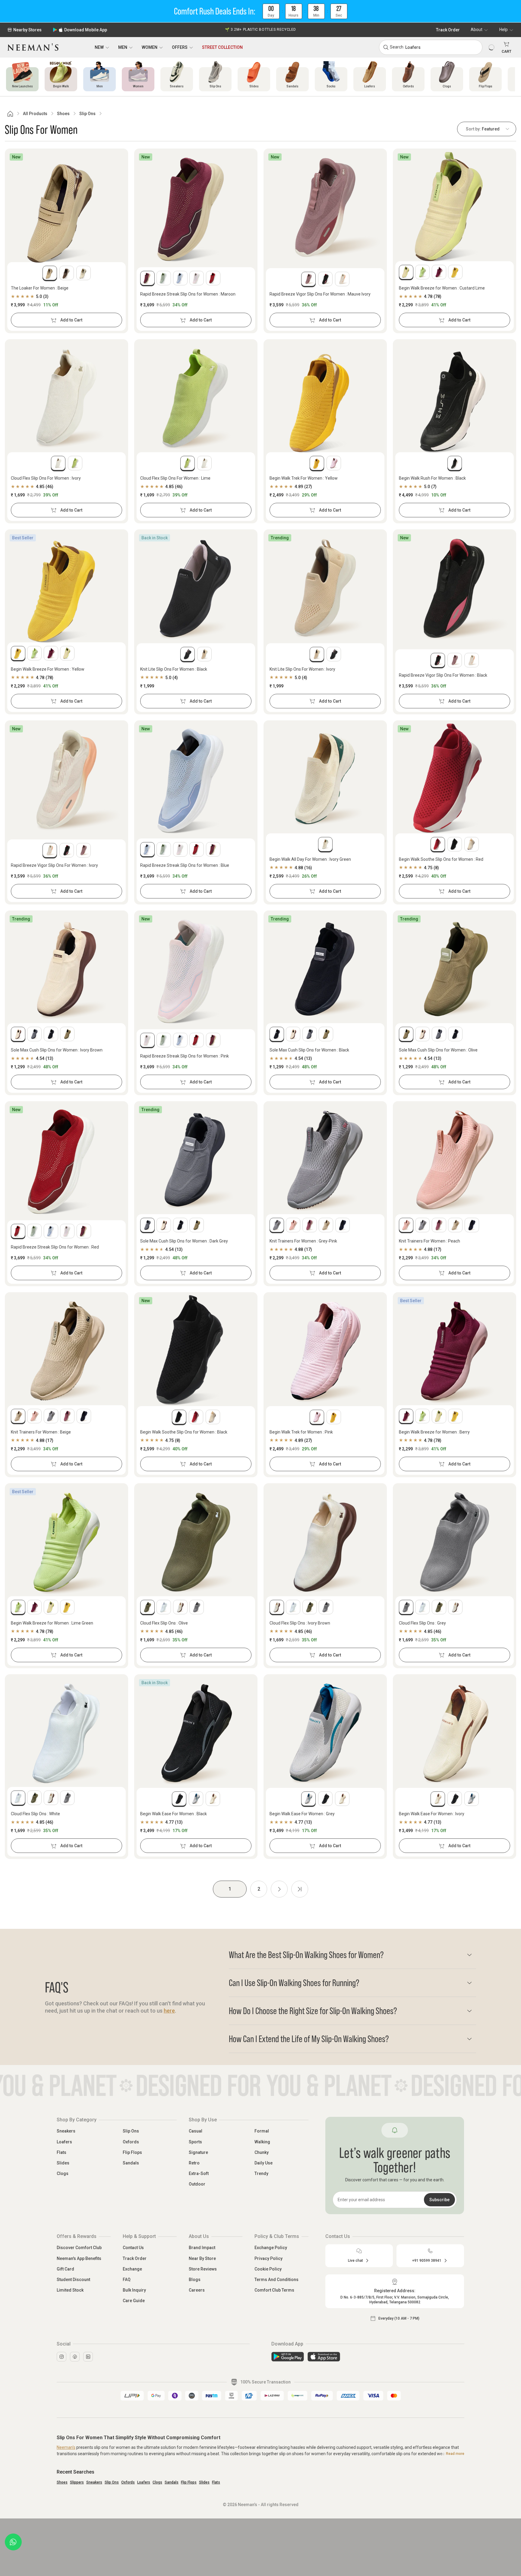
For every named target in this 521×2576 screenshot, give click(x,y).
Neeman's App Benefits (79, 2258)
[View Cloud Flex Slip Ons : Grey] (455, 1542)
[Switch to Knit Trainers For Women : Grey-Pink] (277, 1225)
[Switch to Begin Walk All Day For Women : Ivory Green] (325, 844)
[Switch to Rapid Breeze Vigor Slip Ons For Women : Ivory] (342, 279)
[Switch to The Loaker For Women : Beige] (50, 273)
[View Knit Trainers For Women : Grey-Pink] (325, 1160)
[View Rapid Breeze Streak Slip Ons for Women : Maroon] (196, 207)
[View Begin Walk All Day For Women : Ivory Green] (325, 779)
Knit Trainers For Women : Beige (41, 1432)
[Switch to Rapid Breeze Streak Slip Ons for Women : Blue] (180, 278)
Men (123, 47)
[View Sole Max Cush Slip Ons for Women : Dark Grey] (196, 1160)
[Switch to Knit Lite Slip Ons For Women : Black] (188, 654)
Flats (62, 2152)
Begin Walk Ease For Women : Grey (302, 1814)
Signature (198, 2152)
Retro (194, 2163)
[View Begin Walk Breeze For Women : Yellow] (66, 588)
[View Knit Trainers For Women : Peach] (455, 1160)
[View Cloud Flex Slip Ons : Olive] (196, 1542)
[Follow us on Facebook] (75, 2357)
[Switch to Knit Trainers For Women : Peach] (293, 1225)
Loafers (64, 2142)
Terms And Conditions (276, 2280)
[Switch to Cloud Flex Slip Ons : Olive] (147, 1607)
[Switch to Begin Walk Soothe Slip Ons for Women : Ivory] (472, 844)
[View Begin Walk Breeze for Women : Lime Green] (66, 1542)
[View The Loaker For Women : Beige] (66, 207)
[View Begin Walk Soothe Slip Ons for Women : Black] (196, 1351)
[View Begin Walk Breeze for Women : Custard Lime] (455, 207)
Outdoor (197, 2184)
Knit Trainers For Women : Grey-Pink (303, 1241)
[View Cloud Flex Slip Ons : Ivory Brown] (325, 1542)
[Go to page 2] (279, 1889)
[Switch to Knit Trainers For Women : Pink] (310, 1225)
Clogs (63, 2173)
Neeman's (66, 2447)
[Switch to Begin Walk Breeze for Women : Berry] (439, 272)
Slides (63, 2163)
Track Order (448, 30)
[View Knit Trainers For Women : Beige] (66, 1351)
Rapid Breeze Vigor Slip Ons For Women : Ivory (54, 865)
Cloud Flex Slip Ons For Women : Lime (175, 478)
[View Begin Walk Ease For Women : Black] (196, 1733)
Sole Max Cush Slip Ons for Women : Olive (438, 1050)
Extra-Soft (199, 2173)
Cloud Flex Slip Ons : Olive (164, 1623)
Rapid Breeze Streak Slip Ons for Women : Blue (185, 865)
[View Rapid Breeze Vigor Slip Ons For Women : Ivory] (66, 779)
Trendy (261, 2173)
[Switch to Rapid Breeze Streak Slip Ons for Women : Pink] (197, 278)
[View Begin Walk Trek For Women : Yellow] (325, 398)
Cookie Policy (268, 2269)
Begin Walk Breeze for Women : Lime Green (52, 1623)
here (169, 2011)
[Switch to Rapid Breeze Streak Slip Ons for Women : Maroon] (147, 278)
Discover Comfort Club (79, 2248)
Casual (196, 2131)
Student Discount (73, 2280)
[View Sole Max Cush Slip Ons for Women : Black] (325, 969)
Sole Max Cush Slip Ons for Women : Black (309, 1050)
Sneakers (66, 2131)
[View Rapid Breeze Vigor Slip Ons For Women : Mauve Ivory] (325, 207)
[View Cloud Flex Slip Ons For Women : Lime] (196, 398)
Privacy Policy (268, 2258)
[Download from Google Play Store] (288, 2357)
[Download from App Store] (324, 2357)
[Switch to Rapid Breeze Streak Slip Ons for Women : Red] (213, 278)
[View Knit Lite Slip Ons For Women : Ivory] (325, 588)
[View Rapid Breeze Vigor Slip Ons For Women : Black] (455, 588)
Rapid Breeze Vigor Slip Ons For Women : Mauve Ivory (320, 294)
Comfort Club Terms (274, 2290)
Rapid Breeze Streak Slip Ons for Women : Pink (185, 1056)
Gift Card (65, 2269)
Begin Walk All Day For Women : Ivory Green (310, 859)
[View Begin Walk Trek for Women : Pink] (325, 1351)
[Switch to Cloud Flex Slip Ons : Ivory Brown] (180, 1607)
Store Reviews (203, 2269)
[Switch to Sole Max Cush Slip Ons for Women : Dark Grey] (34, 1034)
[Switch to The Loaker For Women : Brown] (67, 273)
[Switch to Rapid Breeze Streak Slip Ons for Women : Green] (164, 278)
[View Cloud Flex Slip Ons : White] (66, 1733)
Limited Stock (70, 2290)
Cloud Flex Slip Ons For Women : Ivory (46, 478)
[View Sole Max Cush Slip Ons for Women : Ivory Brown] (66, 969)
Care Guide (134, 2301)
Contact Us (133, 2248)
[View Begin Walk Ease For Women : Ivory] (455, 1733)
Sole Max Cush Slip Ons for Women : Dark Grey (184, 1241)
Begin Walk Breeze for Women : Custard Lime (442, 288)
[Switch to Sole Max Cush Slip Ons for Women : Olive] (67, 1034)
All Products (35, 114)
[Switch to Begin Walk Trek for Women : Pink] (334, 463)
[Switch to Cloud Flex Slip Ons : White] (164, 1607)
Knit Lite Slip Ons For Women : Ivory (302, 669)
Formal (262, 2131)
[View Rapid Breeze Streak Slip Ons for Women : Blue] (196, 779)
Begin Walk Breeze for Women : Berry (434, 1432)
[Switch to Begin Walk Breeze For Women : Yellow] (455, 272)
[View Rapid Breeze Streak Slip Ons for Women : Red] (66, 1160)
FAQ (127, 2280)
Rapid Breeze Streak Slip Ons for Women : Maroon (188, 294)
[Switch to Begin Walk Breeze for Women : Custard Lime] (406, 272)
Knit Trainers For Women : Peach (429, 1241)
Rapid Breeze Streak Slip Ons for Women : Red (55, 1247)
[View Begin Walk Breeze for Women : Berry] (455, 1351)
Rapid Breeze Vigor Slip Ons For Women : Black (443, 675)
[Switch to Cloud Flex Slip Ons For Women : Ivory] (58, 463)
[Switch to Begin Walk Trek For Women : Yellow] (317, 463)
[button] (260, 11)
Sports (195, 2142)
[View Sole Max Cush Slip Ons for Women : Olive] (455, 969)
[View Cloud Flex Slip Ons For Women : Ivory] (66, 398)
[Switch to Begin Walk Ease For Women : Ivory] (213, 1799)
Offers (180, 47)
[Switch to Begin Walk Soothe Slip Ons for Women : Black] (455, 844)
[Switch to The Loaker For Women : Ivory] (84, 273)
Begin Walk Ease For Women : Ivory (432, 1814)
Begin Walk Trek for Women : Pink (301, 1432)
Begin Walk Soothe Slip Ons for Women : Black (184, 1432)
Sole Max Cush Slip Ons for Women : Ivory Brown (57, 1050)
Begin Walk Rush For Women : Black (432, 478)
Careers (197, 2290)
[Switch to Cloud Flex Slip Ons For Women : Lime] (75, 463)
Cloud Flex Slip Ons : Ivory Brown (300, 1623)
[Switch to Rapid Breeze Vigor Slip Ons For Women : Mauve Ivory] (308, 279)
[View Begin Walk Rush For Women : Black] (455, 398)
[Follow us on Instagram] (62, 2357)
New (99, 47)
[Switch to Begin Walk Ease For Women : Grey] (196, 1799)
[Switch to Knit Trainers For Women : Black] (343, 1225)
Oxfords (131, 2142)
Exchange (132, 2269)
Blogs (195, 2280)
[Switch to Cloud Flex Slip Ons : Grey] (197, 1607)
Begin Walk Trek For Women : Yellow (304, 478)
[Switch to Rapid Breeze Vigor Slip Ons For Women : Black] (325, 279)
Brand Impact (202, 2248)
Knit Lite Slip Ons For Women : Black (174, 669)
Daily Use (264, 2163)
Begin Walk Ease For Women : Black (174, 1814)
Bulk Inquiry (134, 2290)
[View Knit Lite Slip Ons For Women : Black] (196, 588)
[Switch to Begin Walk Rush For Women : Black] (455, 463)
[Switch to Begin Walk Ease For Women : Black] (179, 1799)
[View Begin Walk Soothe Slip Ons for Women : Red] (455, 779)
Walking (262, 2142)
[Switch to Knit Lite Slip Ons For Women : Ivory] (204, 654)
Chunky (262, 2152)
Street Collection (222, 47)
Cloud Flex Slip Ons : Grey (422, 1623)
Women (150, 47)
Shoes (63, 114)
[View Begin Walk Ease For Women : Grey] (325, 1733)
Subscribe (439, 2200)
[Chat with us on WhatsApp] (13, 2542)
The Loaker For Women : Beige (40, 288)
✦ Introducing (260, 30)
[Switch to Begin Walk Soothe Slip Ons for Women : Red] (438, 844)
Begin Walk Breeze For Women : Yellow (48, 669)
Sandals (131, 2163)
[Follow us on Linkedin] (88, 2357)
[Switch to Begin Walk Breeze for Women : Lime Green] (422, 272)
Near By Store (202, 2258)
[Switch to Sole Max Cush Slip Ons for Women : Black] (51, 1034)
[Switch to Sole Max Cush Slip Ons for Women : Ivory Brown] (18, 1034)
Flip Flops (132, 2152)
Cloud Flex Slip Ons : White (35, 1814)
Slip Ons (87, 114)
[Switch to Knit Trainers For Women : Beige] (326, 1225)
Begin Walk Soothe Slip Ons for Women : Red (441, 859)
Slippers (77, 2482)
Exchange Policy (271, 2248)
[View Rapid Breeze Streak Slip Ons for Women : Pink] (196, 969)
